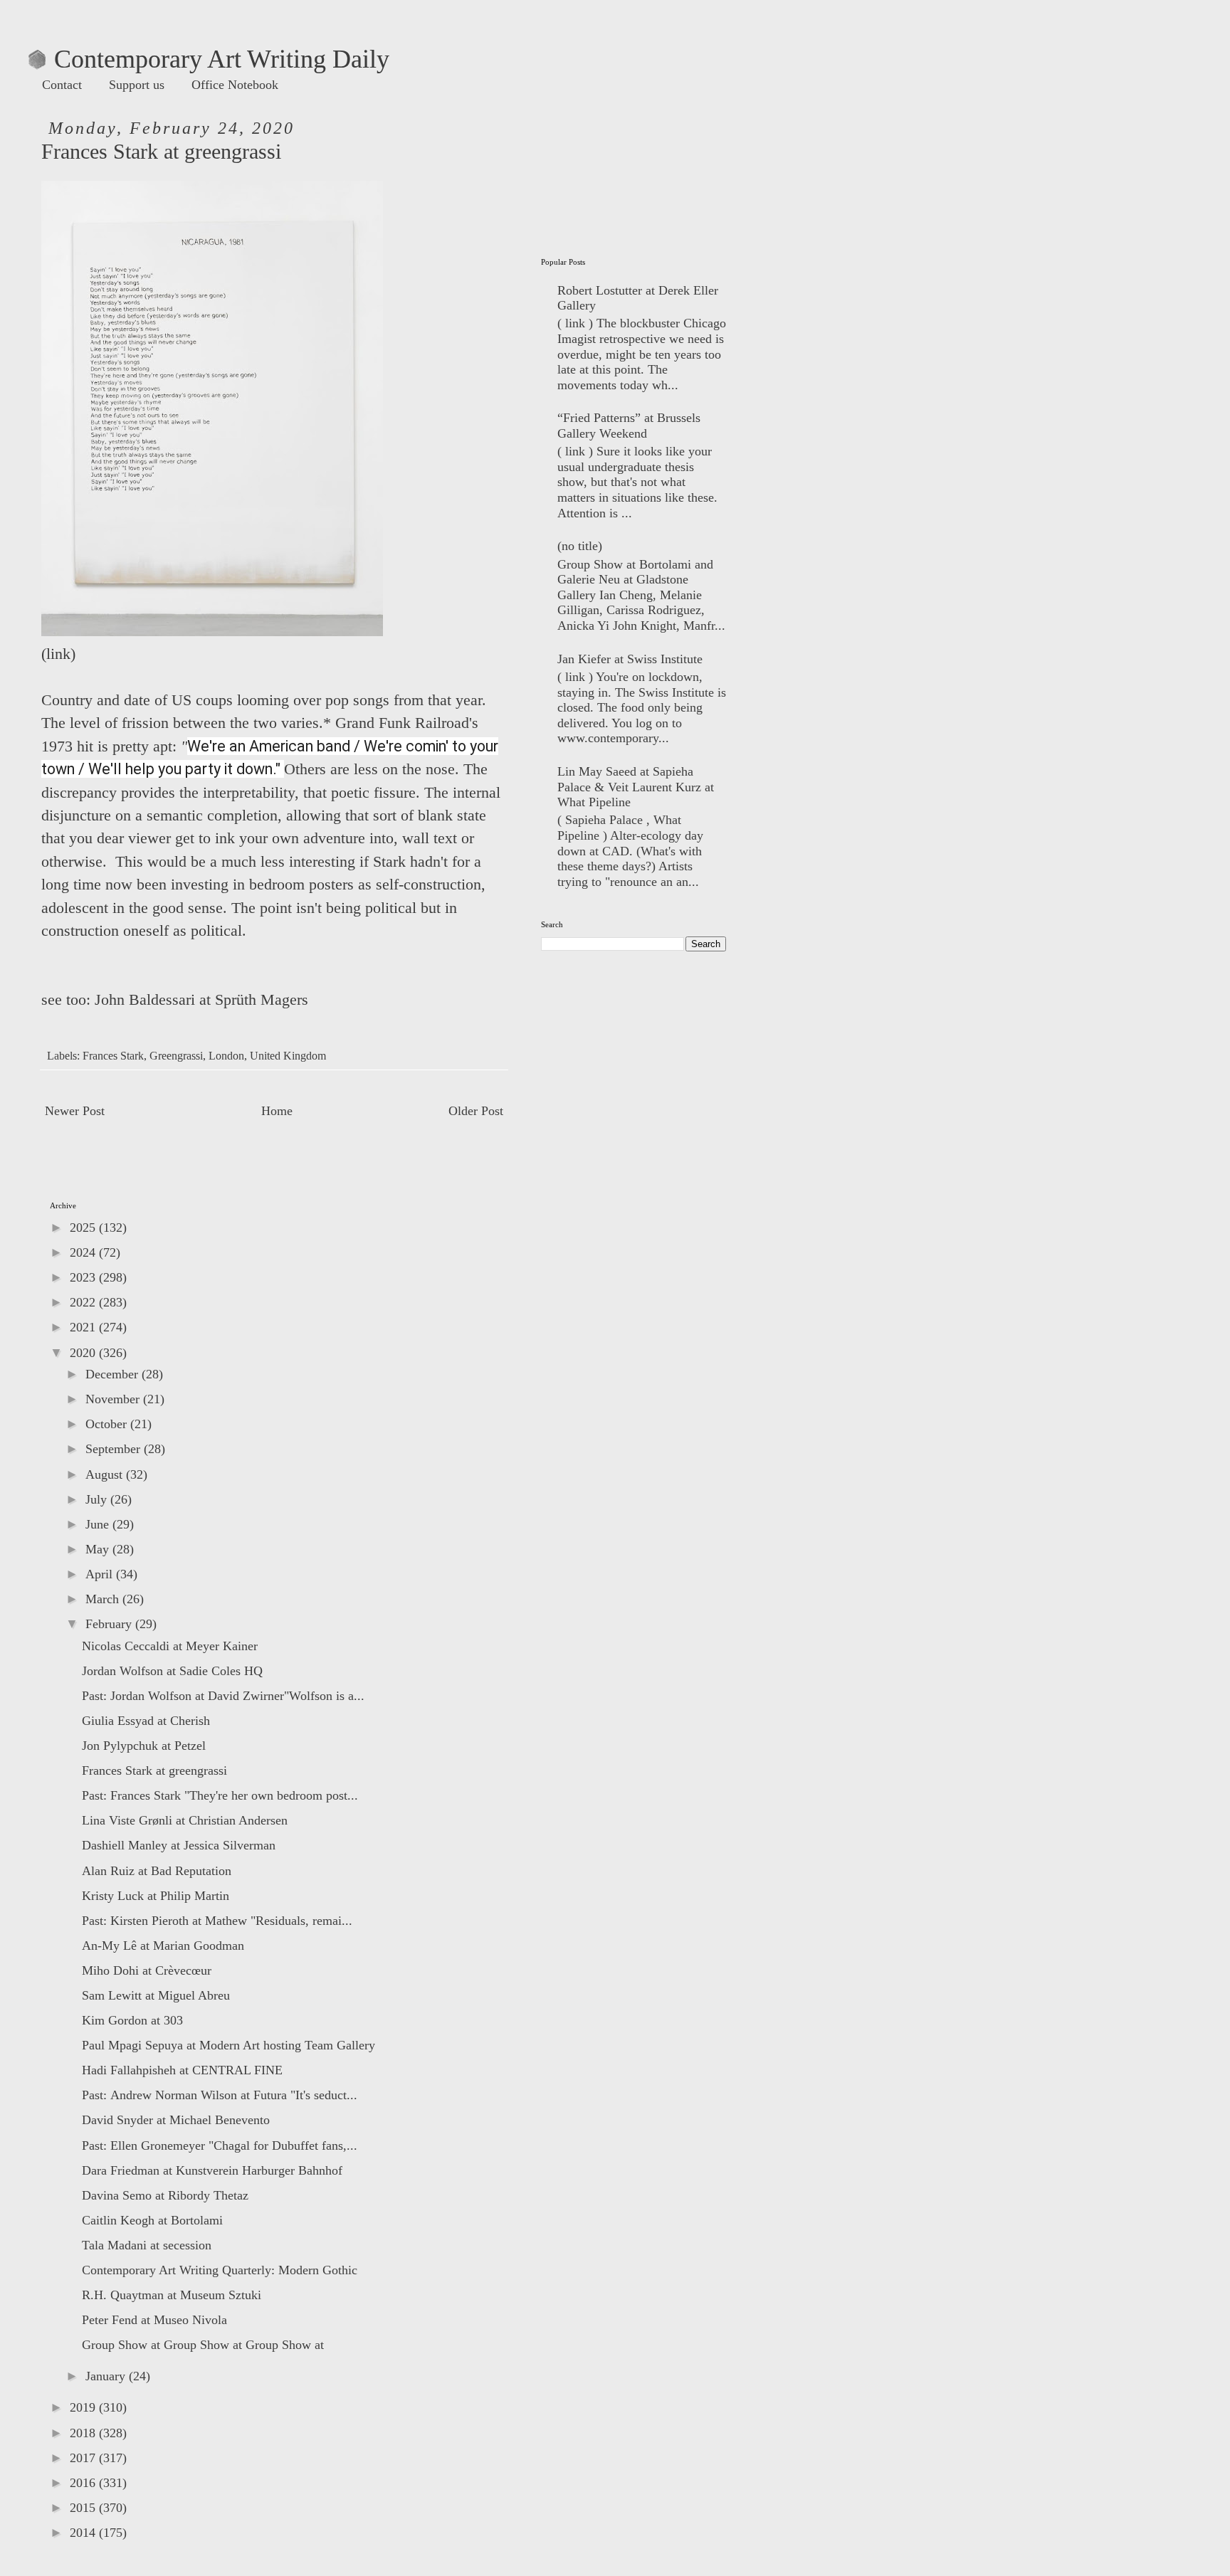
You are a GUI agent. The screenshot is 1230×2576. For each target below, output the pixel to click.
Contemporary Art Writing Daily (209, 59)
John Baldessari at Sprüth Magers (201, 1000)
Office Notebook (235, 85)
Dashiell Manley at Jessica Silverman (179, 1845)
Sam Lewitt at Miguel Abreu (156, 1995)
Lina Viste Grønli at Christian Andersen (185, 1820)
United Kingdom (288, 1056)
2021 (84, 1327)
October (108, 1424)
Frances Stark (113, 1056)
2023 (84, 1277)
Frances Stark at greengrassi (154, 1770)
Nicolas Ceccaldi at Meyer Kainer (170, 1646)
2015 (84, 2508)
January (107, 2376)
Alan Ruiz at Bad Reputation (157, 1871)
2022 (84, 1302)
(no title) (580, 546)
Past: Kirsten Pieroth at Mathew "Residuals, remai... (217, 1921)
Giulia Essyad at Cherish (146, 1721)
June (99, 1524)
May (99, 1549)
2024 (84, 1252)
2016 (84, 2483)
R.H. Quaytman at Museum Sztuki (172, 2295)
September (115, 1449)
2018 (84, 2433)
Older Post (476, 1111)
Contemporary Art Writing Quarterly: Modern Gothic (220, 2270)
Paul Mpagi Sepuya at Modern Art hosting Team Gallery (228, 2045)
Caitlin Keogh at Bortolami (152, 2220)
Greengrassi (176, 1056)
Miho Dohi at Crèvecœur (147, 1970)
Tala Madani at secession (147, 2245)
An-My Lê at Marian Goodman (163, 1946)
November (114, 1399)
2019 (84, 2407)
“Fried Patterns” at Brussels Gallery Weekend (629, 426)
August (106, 1474)
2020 (84, 1353)
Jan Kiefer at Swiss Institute (630, 659)
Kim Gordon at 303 (132, 2020)
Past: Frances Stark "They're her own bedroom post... (220, 1795)
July (98, 1499)
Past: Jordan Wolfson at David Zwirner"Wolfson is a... (223, 1696)
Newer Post (75, 1111)
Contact (62, 85)
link (58, 654)
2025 (84, 1228)
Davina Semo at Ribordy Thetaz (165, 2195)
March (104, 1599)
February (110, 1624)
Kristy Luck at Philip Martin (156, 1896)
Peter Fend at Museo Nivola (154, 2320)
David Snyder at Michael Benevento (176, 2120)
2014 (84, 2533)
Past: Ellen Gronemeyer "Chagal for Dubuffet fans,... (220, 2145)
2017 (84, 2458)
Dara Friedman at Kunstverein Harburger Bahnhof (212, 2170)
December (114, 1374)
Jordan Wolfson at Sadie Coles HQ (172, 1671)
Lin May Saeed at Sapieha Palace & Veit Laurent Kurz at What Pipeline (636, 787)
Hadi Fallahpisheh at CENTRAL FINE (182, 2070)
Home (277, 1111)
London (226, 1056)
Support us (137, 85)
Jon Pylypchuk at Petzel (144, 1746)
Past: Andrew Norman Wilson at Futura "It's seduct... (220, 2095)
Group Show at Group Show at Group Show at (203, 2345)
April (101, 1574)
